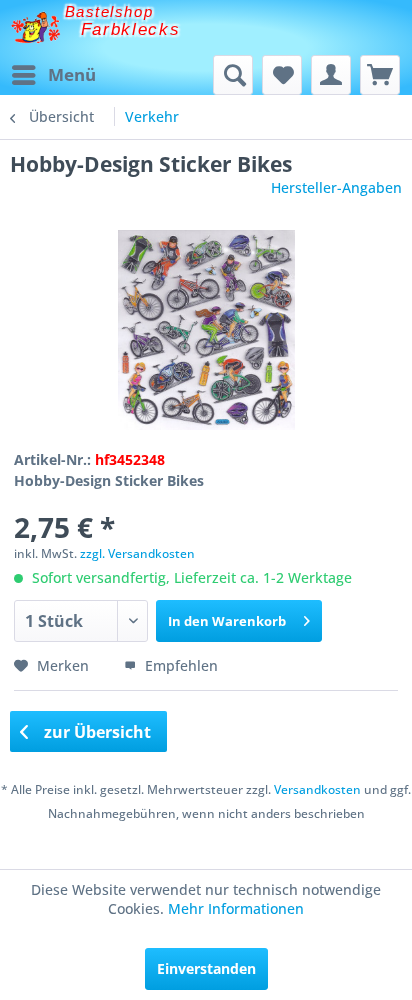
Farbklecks (131, 29)
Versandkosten (317, 789)
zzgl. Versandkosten (137, 553)
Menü (72, 74)
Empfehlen (179, 665)
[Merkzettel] (282, 75)
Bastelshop (109, 11)
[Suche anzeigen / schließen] (233, 75)
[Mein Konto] (331, 75)
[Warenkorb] (380, 75)
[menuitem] (53, 75)
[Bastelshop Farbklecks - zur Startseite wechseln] (35, 27)
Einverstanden (206, 968)
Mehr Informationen (236, 908)
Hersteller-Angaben (336, 187)
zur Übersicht (95, 732)
